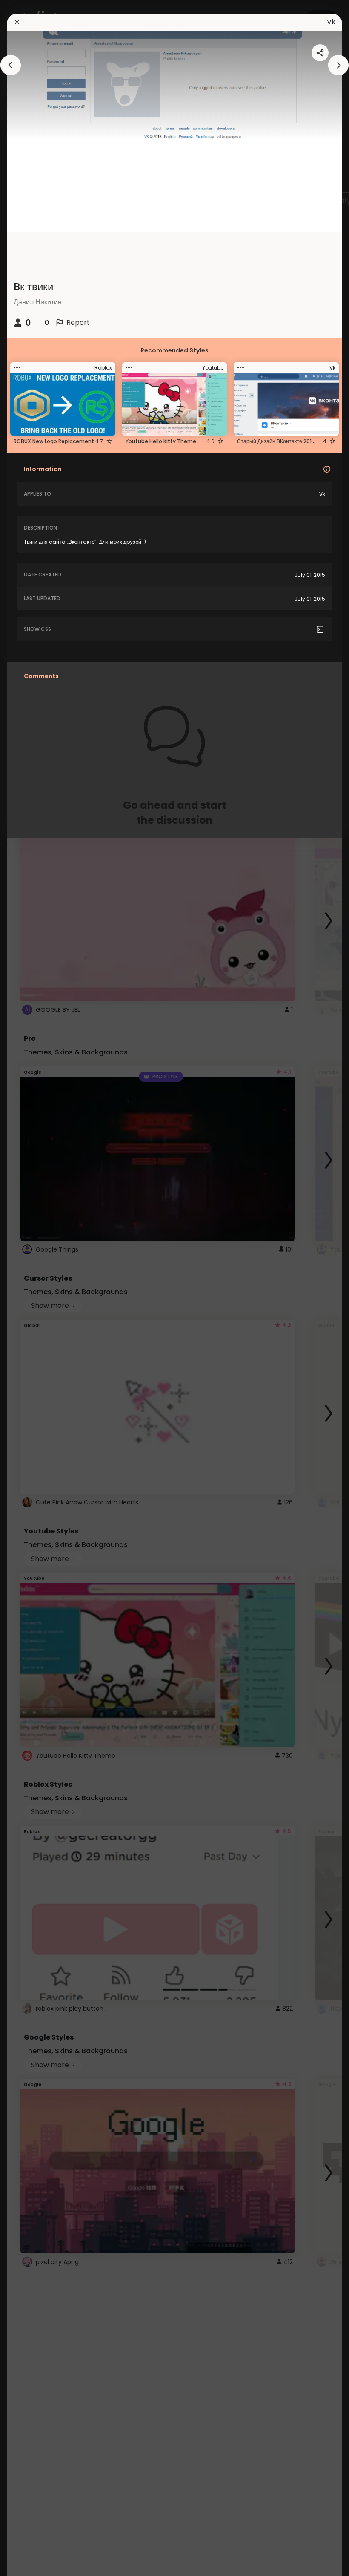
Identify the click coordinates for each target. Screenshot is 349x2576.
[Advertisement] (34, 1288)
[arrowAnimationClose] (11, 65)
